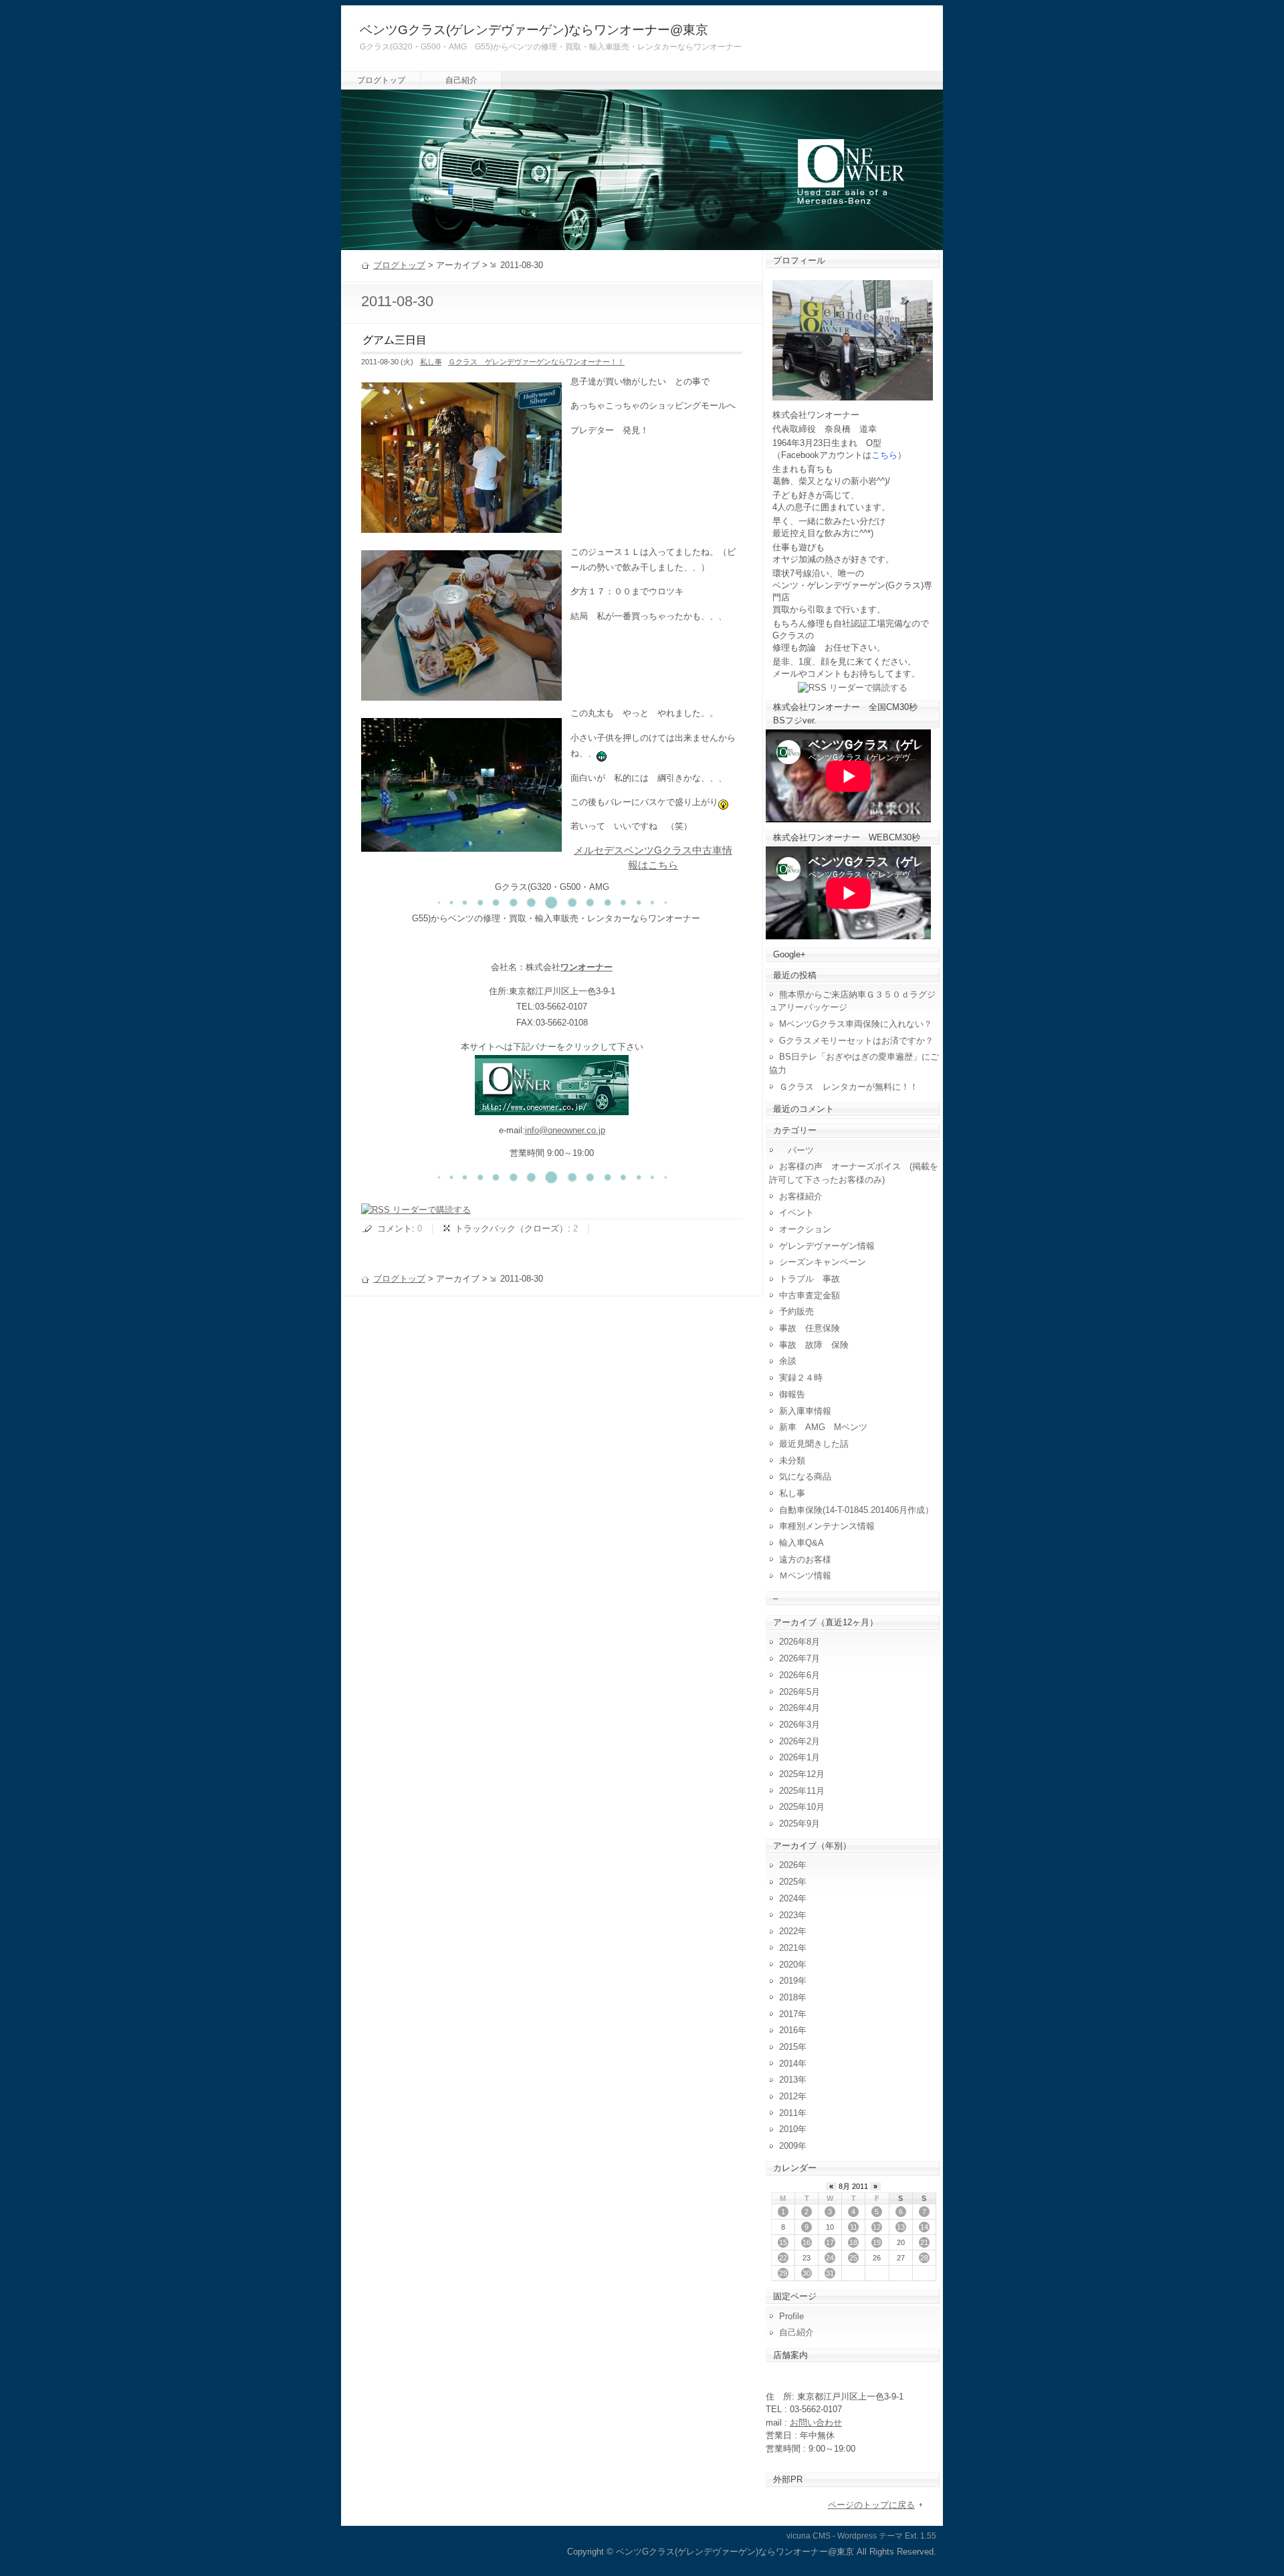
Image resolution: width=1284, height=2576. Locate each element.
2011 (788, 2113)
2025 (788, 1882)
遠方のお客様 (805, 1559)
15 (783, 2242)
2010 (788, 2129)
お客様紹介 (801, 1196)
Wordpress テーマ (870, 2536)
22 (783, 2258)
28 (924, 2258)
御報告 (792, 1394)
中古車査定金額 (810, 1295)
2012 (788, 2096)
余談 (788, 1361)
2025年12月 (802, 1774)
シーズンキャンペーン (823, 1262)
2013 (788, 2080)
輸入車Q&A (801, 1543)
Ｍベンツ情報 (805, 1575)
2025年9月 (799, 1824)
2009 (788, 2146)
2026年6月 (799, 1675)
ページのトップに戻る (871, 2505)
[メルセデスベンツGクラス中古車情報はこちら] (552, 1107)
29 (783, 2273)
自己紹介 (461, 80)
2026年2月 (799, 1741)
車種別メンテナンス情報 (827, 1526)
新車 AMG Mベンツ (828, 1427)
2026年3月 (799, 1725)
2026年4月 (799, 1708)
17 (830, 2242)
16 (807, 2242)
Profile (791, 2316)
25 (853, 2258)
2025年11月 (802, 1791)
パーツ (796, 1150)
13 (901, 2227)
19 (877, 2242)
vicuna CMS (809, 2536)
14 (924, 2227)
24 (830, 2258)
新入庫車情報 (805, 1411)
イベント (796, 1212)
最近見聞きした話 (814, 1444)
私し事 (431, 362)
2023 (788, 1915)
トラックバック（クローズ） (511, 1228)
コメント (395, 1228)
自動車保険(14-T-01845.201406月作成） (856, 1510)
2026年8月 (799, 1642)
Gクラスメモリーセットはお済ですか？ (856, 1041)
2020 (788, 1965)
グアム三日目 (395, 340)
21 (924, 2242)
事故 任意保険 (810, 1328)
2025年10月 (802, 1807)
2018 (788, 1997)
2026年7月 (799, 1658)
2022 (788, 1931)
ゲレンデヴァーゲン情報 (827, 1246)
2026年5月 (799, 1692)
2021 (788, 1948)
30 (807, 2273)
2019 (788, 1981)
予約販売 (796, 1311)
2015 (788, 2047)
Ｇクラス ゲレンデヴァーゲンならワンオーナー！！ (536, 362)
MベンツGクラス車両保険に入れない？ (856, 1024)
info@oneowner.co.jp (565, 1130)
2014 (788, 2064)
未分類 (792, 1460)
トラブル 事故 (810, 1279)
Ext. (912, 2536)
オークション (805, 1229)
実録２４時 (801, 1378)
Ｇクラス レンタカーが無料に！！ (849, 1087)
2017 (788, 2014)
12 (877, 2227)
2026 (788, 1865)
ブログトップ (381, 80)
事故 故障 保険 (814, 1345)
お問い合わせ (816, 2423)
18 (853, 2242)
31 (830, 2273)
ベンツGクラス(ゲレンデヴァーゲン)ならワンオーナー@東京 (534, 30)
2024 (788, 1898)
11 (854, 2227)
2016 (788, 2030)
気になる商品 (805, 1477)
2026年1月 (799, 1757)
